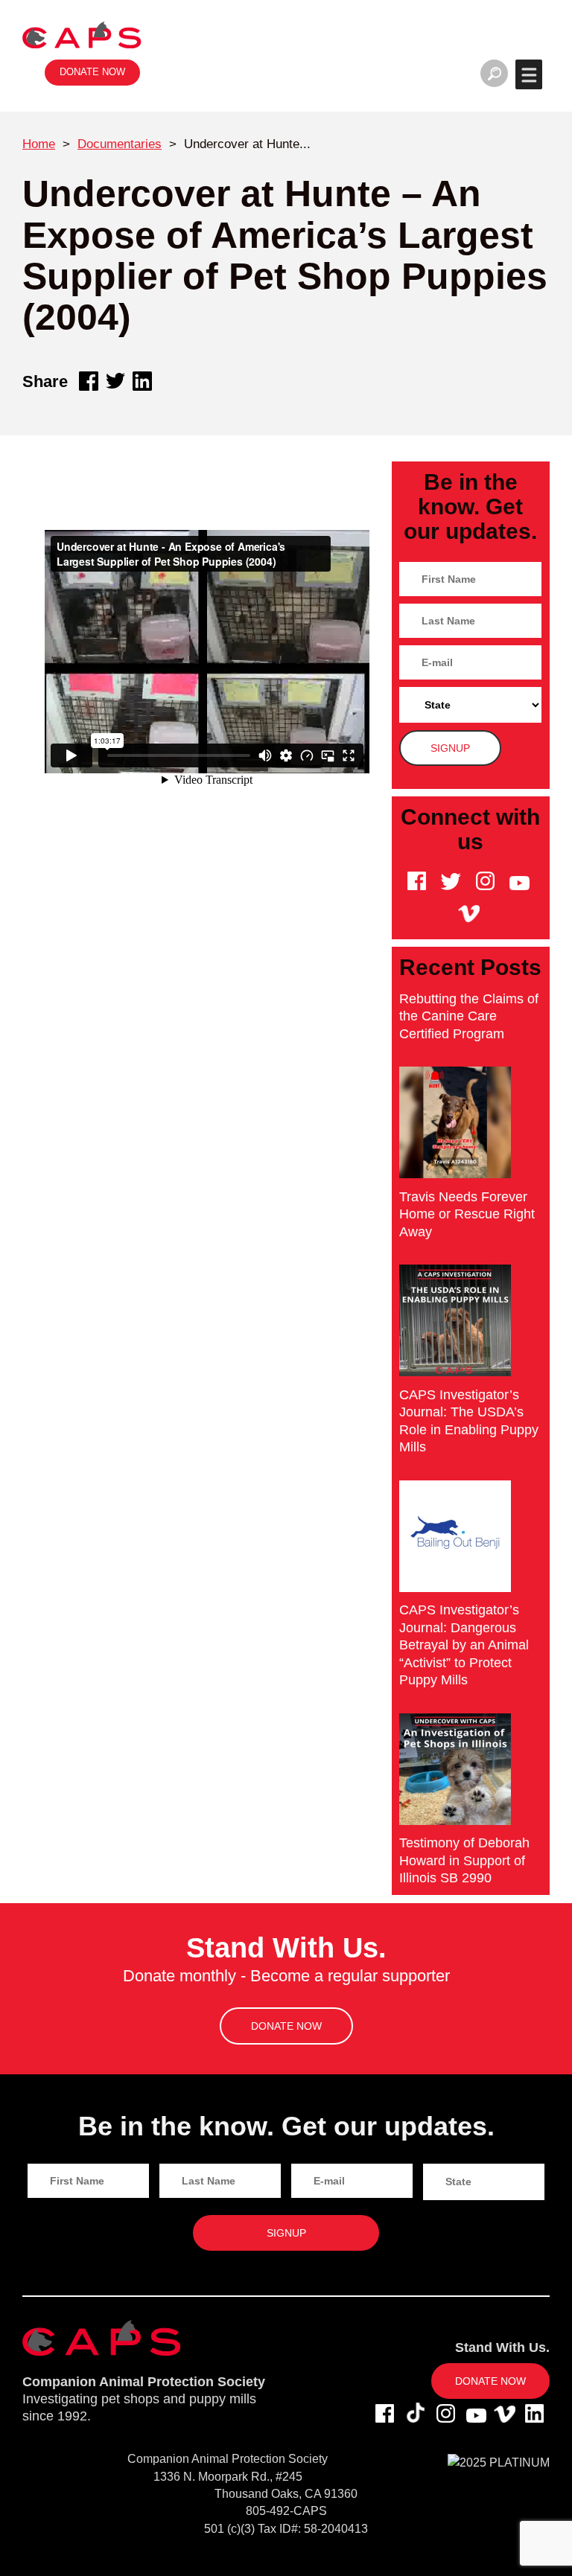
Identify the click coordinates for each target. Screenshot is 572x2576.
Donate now (92, 72)
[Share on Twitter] (115, 381)
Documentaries (120, 144)
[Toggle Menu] (528, 74)
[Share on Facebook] (89, 381)
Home (39, 144)
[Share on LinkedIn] (142, 381)
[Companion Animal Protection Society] (82, 35)
